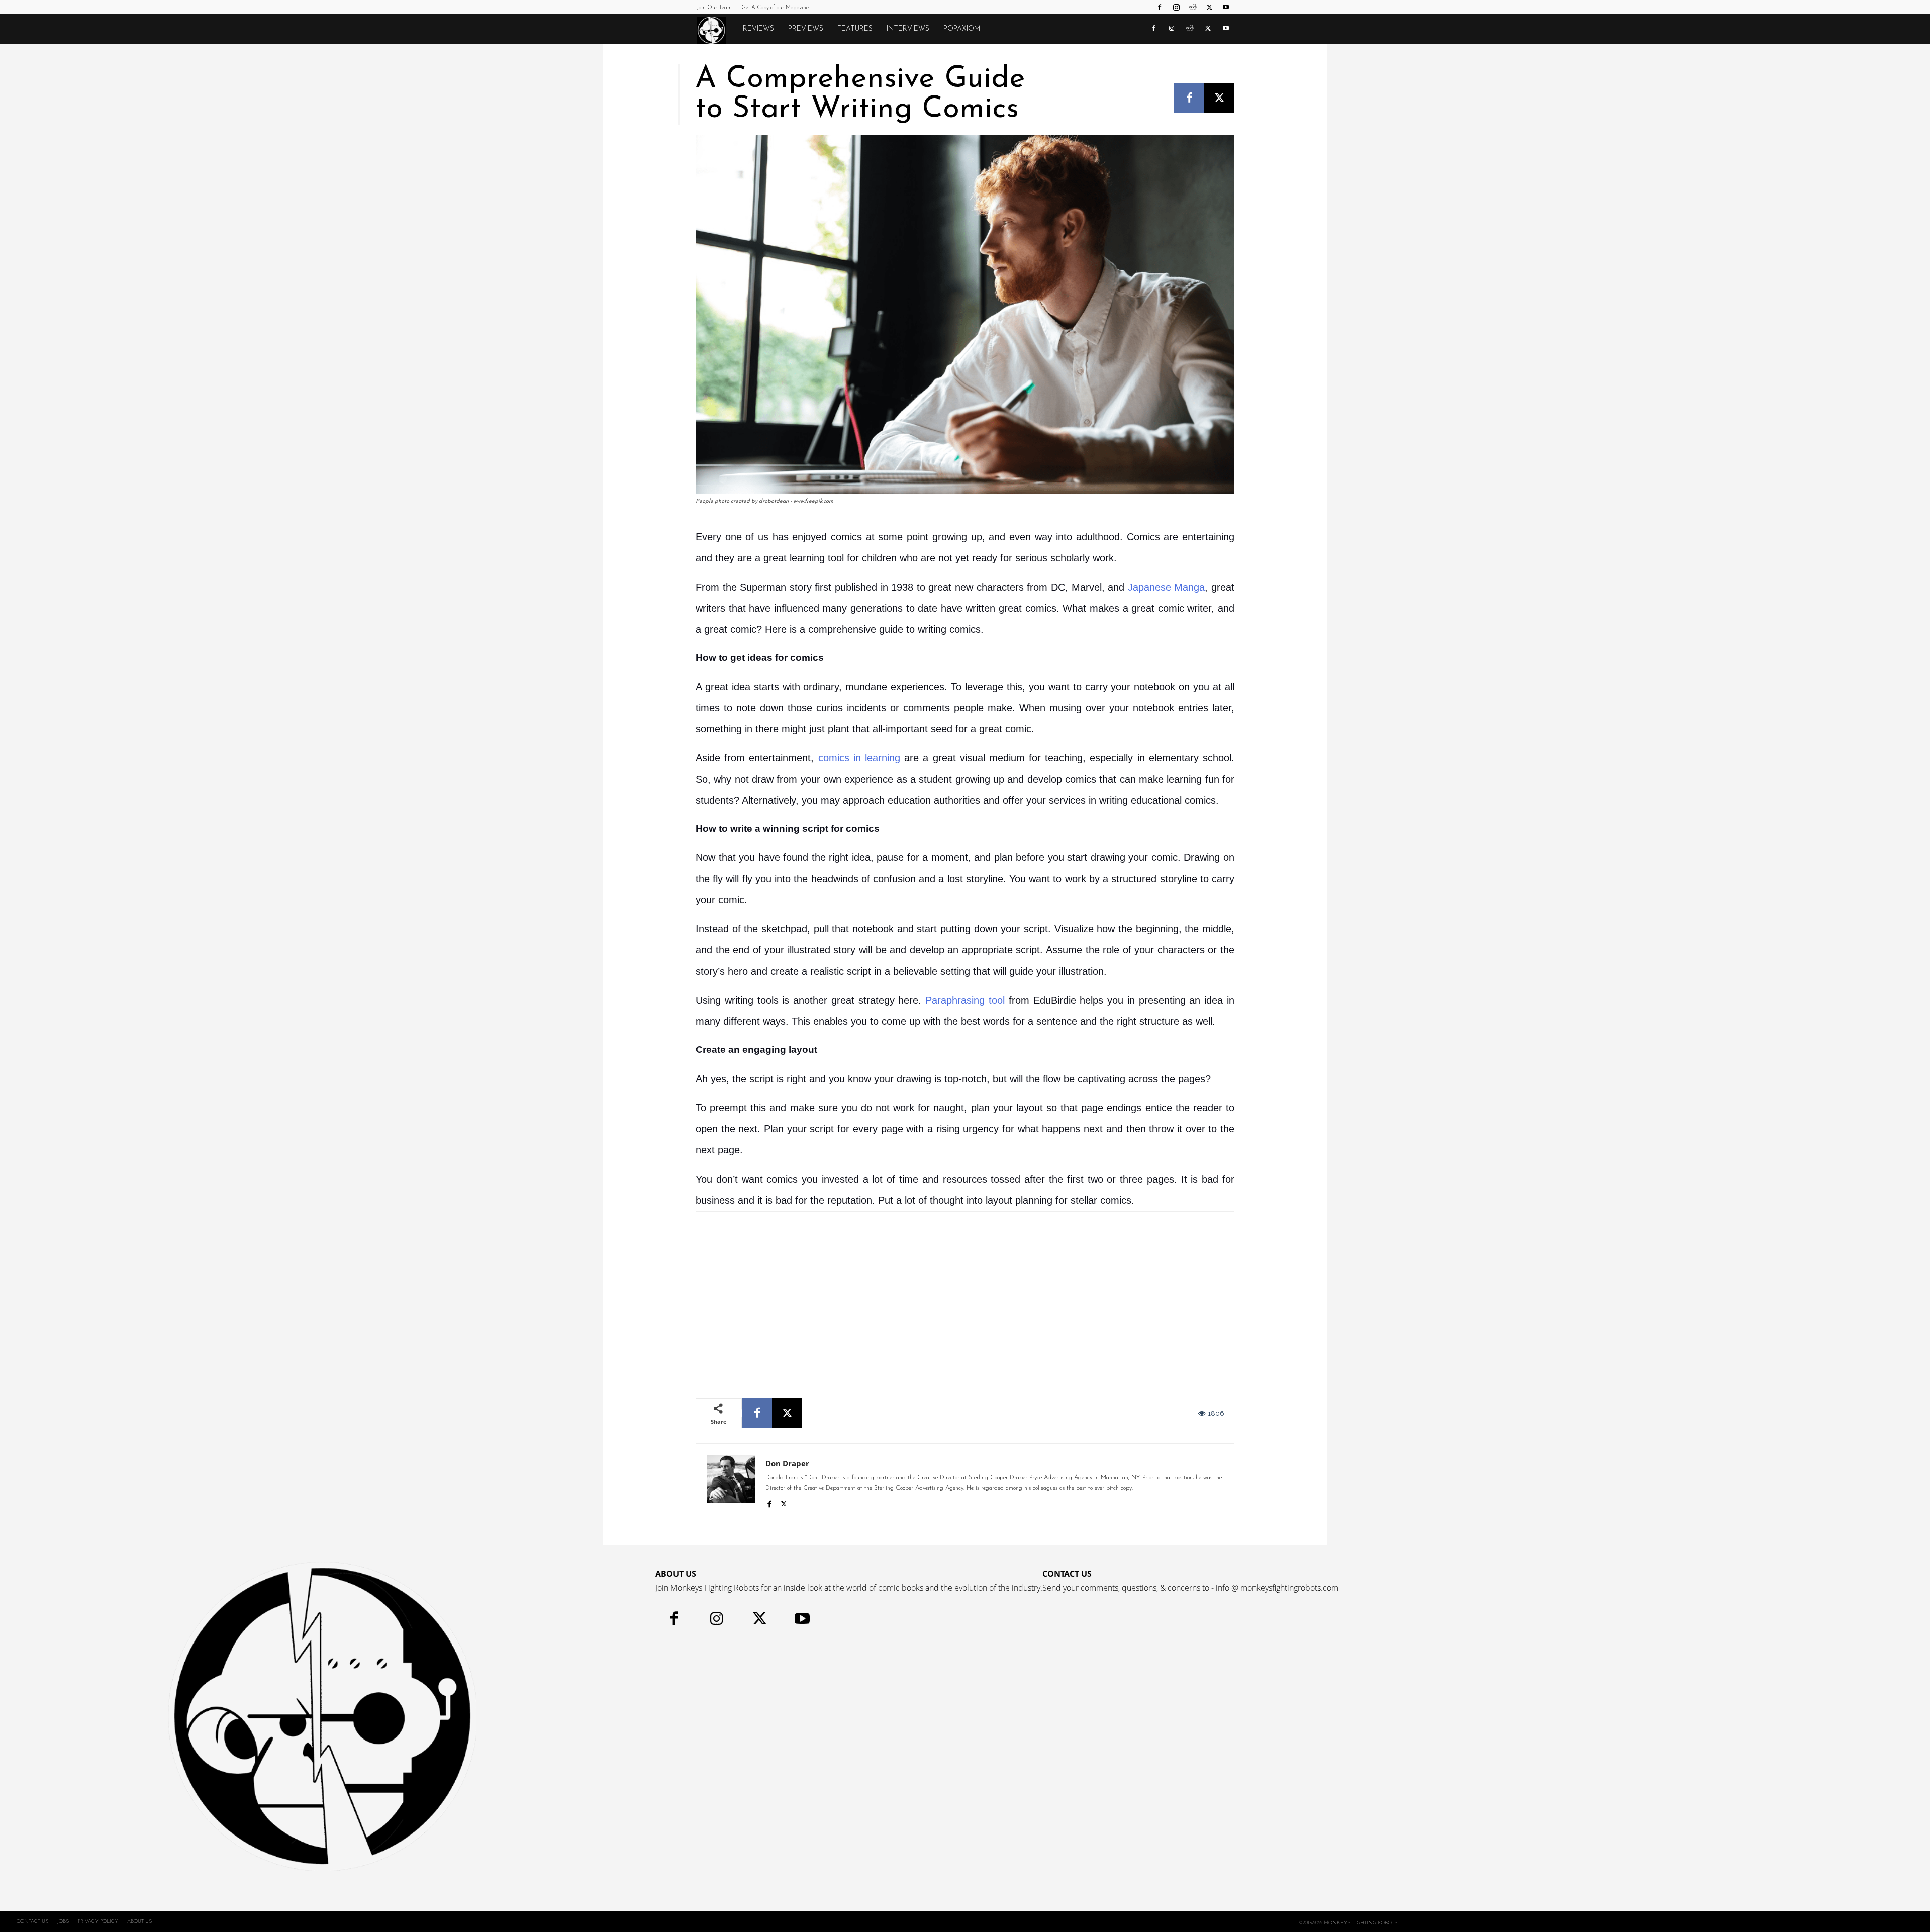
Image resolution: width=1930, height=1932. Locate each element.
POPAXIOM (962, 29)
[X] (1209, 7)
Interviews (908, 29)
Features (855, 29)
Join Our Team (714, 8)
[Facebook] (1160, 7)
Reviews (758, 29)
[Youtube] (1226, 7)
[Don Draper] (731, 1482)
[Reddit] (1193, 7)
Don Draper (787, 1463)
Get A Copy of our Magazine (775, 8)
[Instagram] (1176, 7)
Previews (806, 29)
